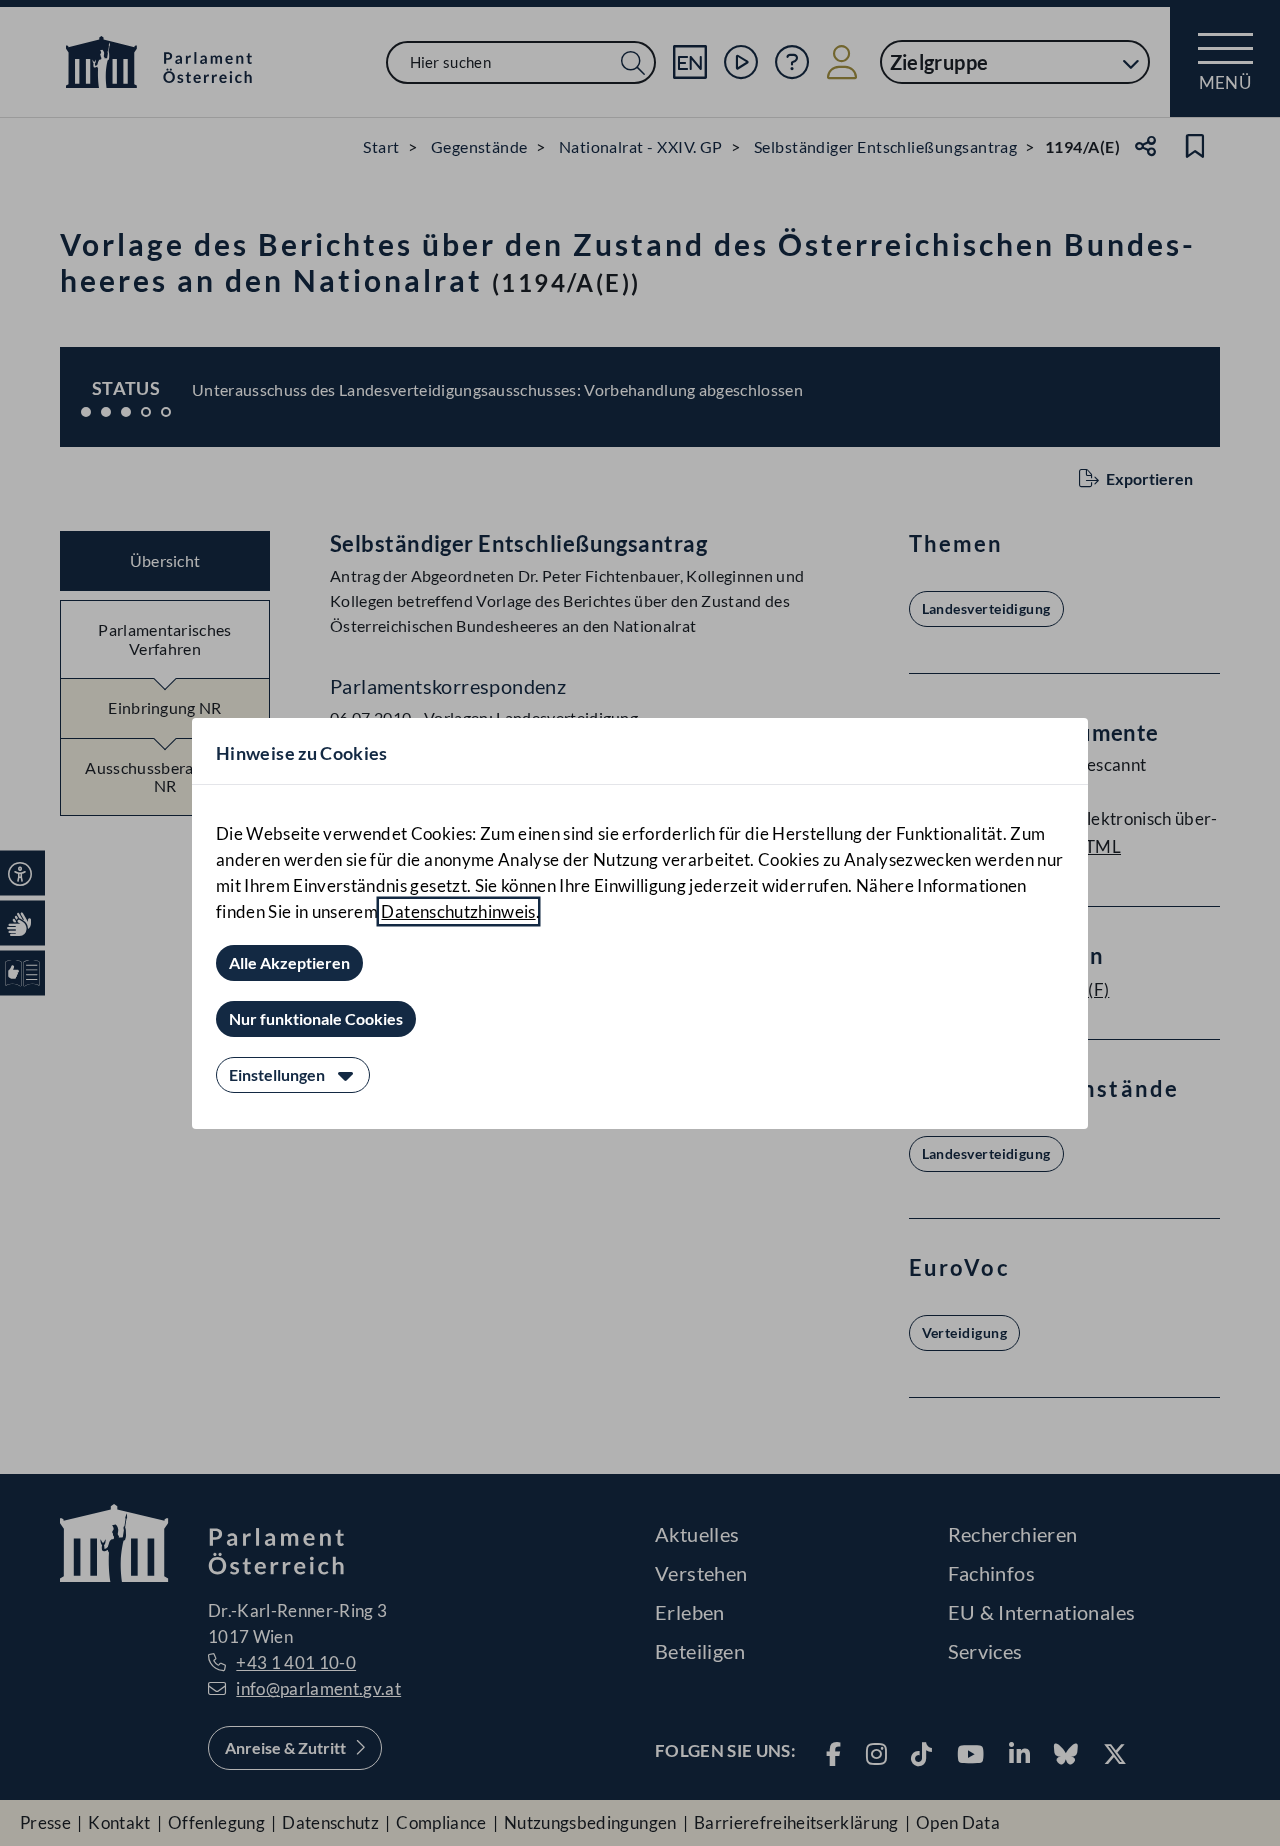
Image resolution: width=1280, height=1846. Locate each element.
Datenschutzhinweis (458, 911)
